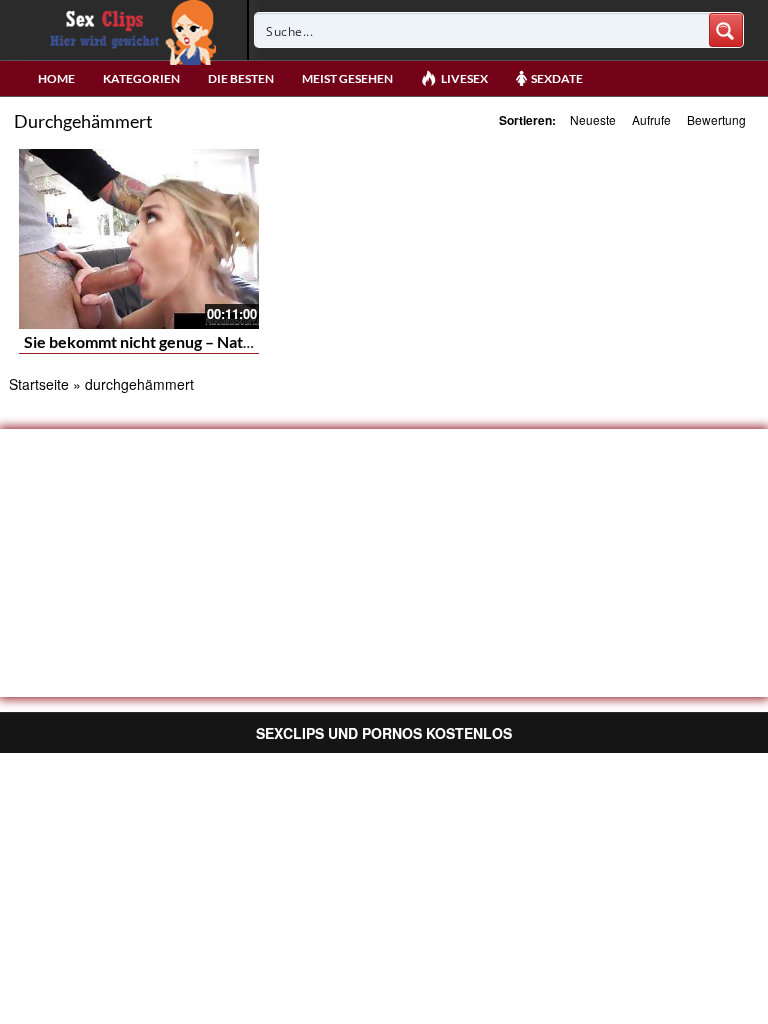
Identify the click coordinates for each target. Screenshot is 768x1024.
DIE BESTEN (241, 78)
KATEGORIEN (141, 78)
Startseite (39, 384)
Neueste (593, 119)
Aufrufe (651, 119)
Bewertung (716, 119)
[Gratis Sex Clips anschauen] (128, 30)
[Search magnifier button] (726, 30)
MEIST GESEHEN (347, 78)
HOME (56, 78)
